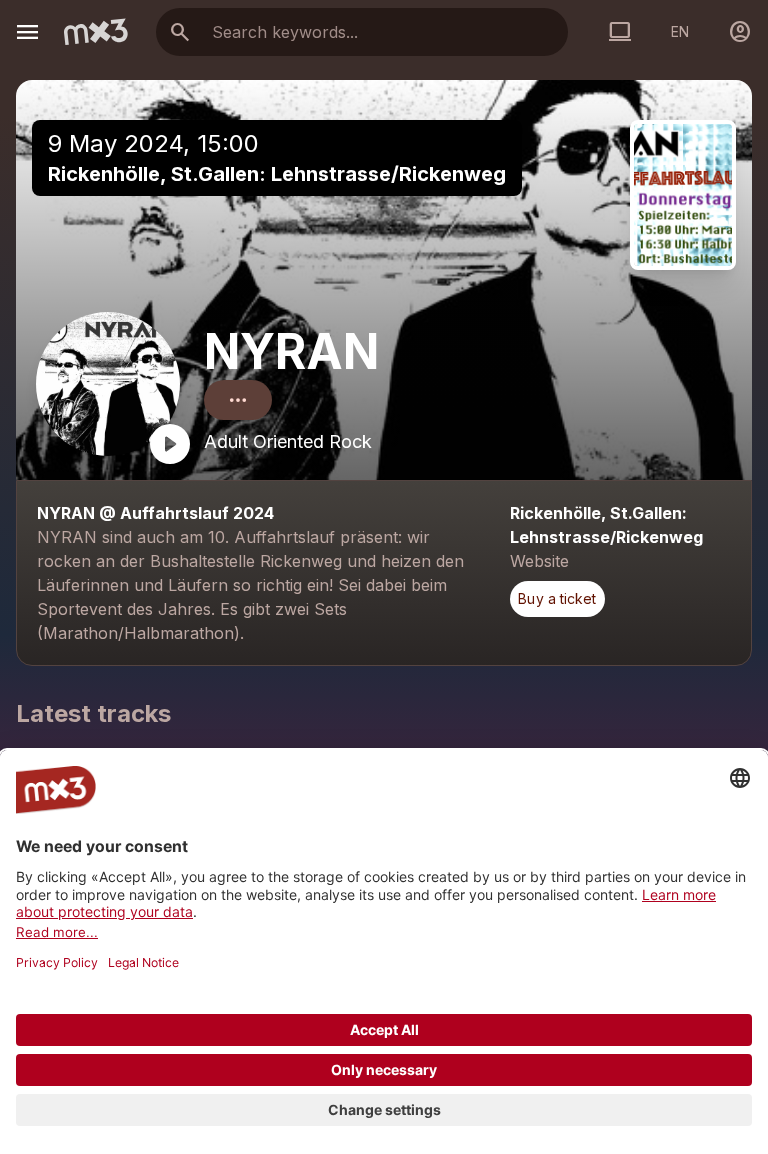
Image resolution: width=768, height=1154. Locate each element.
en (680, 31)
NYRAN (291, 351)
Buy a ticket (557, 598)
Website (539, 561)
